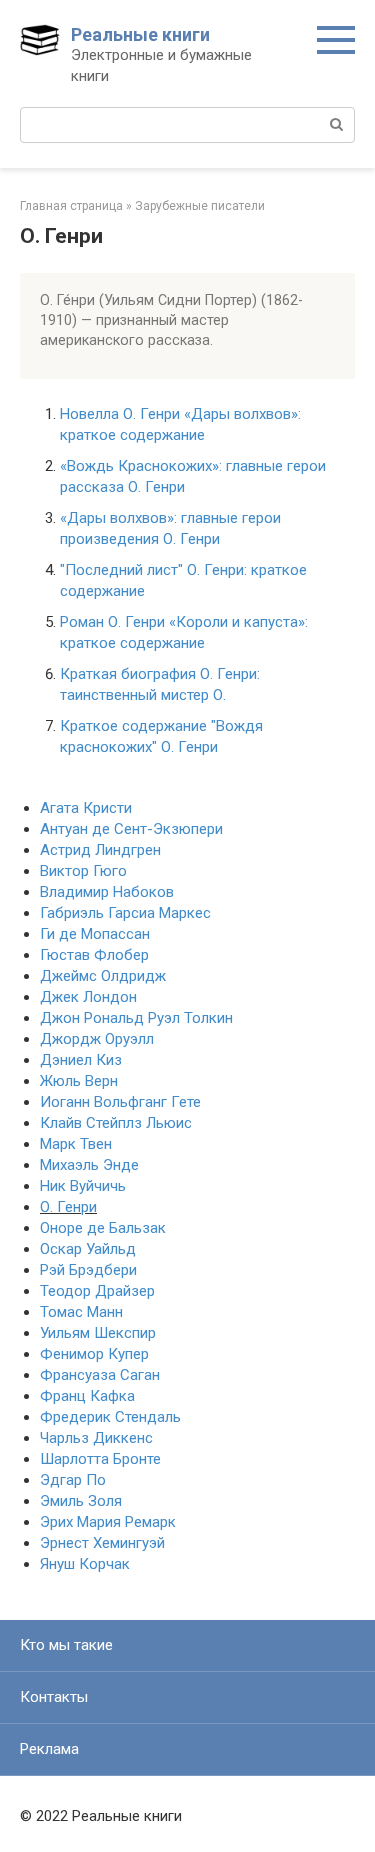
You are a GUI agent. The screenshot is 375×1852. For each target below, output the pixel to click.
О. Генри (68, 1207)
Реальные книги (140, 34)
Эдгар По (73, 1480)
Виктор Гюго (83, 871)
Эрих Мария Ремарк (108, 1522)
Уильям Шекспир (98, 1333)
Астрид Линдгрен (100, 850)
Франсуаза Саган (100, 1375)
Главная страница (71, 206)
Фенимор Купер (94, 1354)
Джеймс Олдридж (103, 976)
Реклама (49, 1749)
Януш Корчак (85, 1564)
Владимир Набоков (107, 892)
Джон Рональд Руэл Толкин (136, 1018)
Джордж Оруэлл (97, 1039)
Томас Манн (81, 1312)
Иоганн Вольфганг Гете (120, 1102)
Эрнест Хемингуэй (102, 1543)
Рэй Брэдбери (88, 1270)
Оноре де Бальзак (103, 1228)
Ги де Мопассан (95, 934)
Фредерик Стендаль (110, 1417)
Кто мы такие (66, 1645)
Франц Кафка (87, 1396)
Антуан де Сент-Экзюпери (131, 829)
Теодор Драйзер (97, 1291)
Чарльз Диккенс (96, 1438)
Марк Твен (76, 1144)
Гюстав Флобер (94, 955)
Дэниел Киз (81, 1060)
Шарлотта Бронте (100, 1459)
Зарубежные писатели (200, 206)
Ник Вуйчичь (83, 1186)
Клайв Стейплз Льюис (116, 1123)
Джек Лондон (88, 997)
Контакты (54, 1697)
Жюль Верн (79, 1081)
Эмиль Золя (81, 1501)
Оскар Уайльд (88, 1249)
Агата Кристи (86, 808)
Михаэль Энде (89, 1165)
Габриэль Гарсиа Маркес (125, 913)
